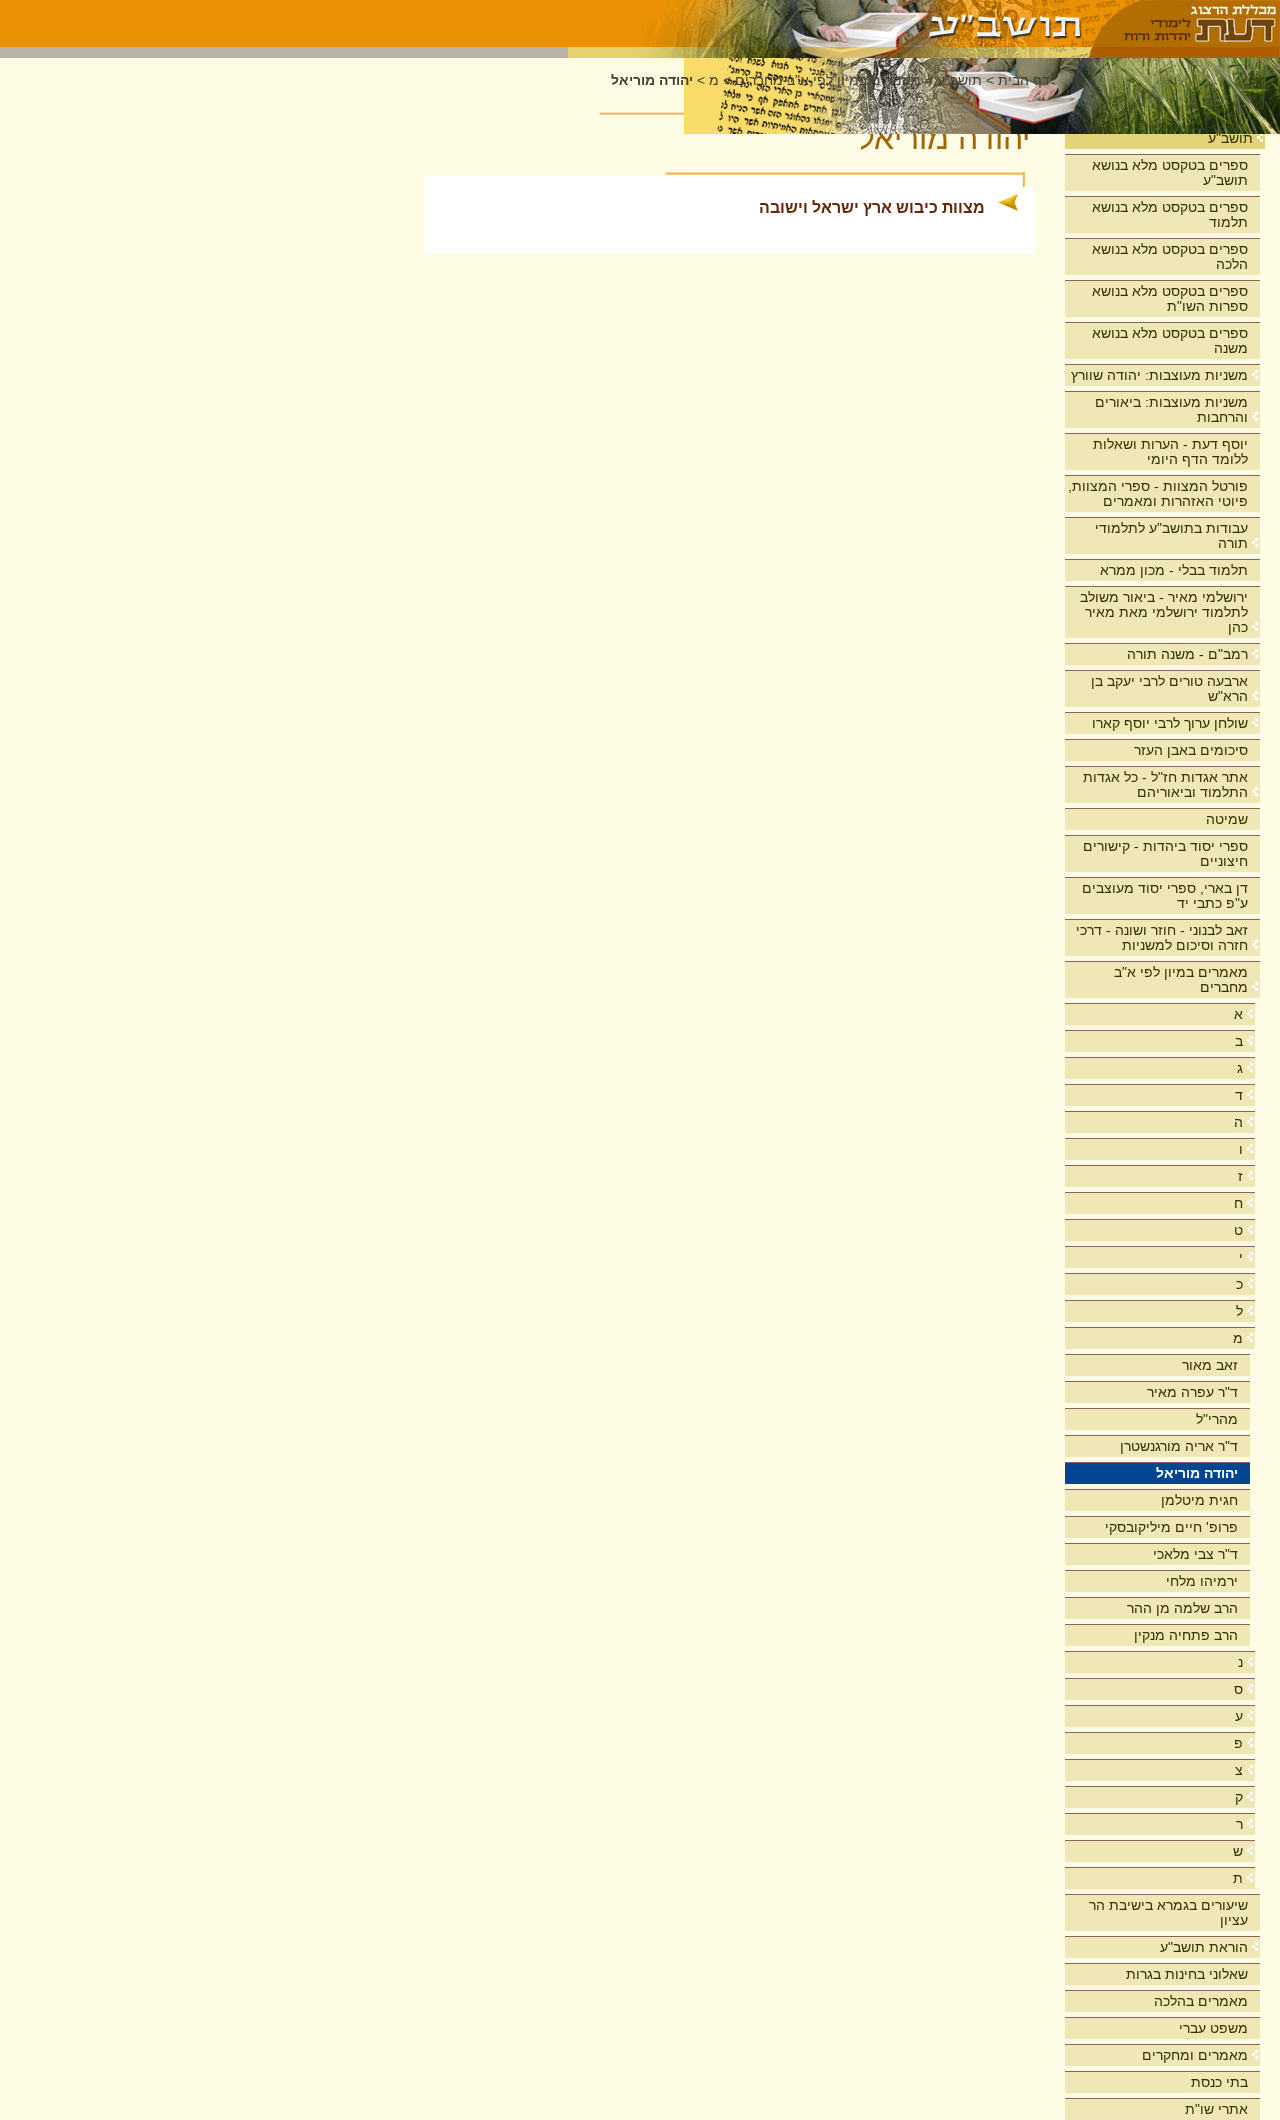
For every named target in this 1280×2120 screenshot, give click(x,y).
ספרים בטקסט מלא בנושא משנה (1170, 340)
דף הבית (1024, 80)
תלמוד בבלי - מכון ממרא (1174, 570)
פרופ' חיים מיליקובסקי (1171, 1527)
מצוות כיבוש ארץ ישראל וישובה (872, 207)
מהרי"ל (1217, 1419)
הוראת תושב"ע (1204, 1947)
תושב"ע (1230, 138)
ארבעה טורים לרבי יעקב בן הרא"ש (1169, 688)
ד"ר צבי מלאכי (1195, 1554)
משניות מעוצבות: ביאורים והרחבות (1171, 409)
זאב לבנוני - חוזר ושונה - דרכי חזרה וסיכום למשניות (1162, 937)
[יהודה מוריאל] (829, 23)
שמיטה (1227, 819)
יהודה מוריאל (1197, 1473)
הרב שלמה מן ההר (1182, 1608)
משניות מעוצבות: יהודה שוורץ (1159, 375)
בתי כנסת (1219, 2082)
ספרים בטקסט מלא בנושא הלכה (1170, 256)
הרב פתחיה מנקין (1186, 1635)
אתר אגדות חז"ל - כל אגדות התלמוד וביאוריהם (1165, 784)
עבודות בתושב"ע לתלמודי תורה (1171, 535)
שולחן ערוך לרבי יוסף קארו (1170, 723)
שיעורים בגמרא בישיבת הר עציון (1168, 1912)
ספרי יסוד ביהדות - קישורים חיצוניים (1165, 853)
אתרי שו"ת (1216, 2109)
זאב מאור (1210, 1365)
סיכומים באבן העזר (1191, 750)
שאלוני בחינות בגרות (1187, 1974)
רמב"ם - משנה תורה (1187, 654)
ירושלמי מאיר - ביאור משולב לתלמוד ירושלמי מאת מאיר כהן (1164, 612)
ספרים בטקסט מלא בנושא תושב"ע (1170, 172)
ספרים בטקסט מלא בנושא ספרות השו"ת (1170, 298)
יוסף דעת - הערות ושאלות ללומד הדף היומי (1170, 451)
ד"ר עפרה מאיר (1192, 1392)
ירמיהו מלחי (1202, 1581)
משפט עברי (1213, 2028)
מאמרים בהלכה (1201, 2001)
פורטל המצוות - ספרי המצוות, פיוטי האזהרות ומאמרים (1158, 493)
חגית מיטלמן (1199, 1500)
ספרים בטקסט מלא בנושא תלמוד (1170, 214)
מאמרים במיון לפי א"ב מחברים (1181, 979)
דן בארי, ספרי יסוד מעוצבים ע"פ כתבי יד (1165, 895)
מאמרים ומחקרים (1195, 2055)
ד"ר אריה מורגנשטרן (1179, 1446)
